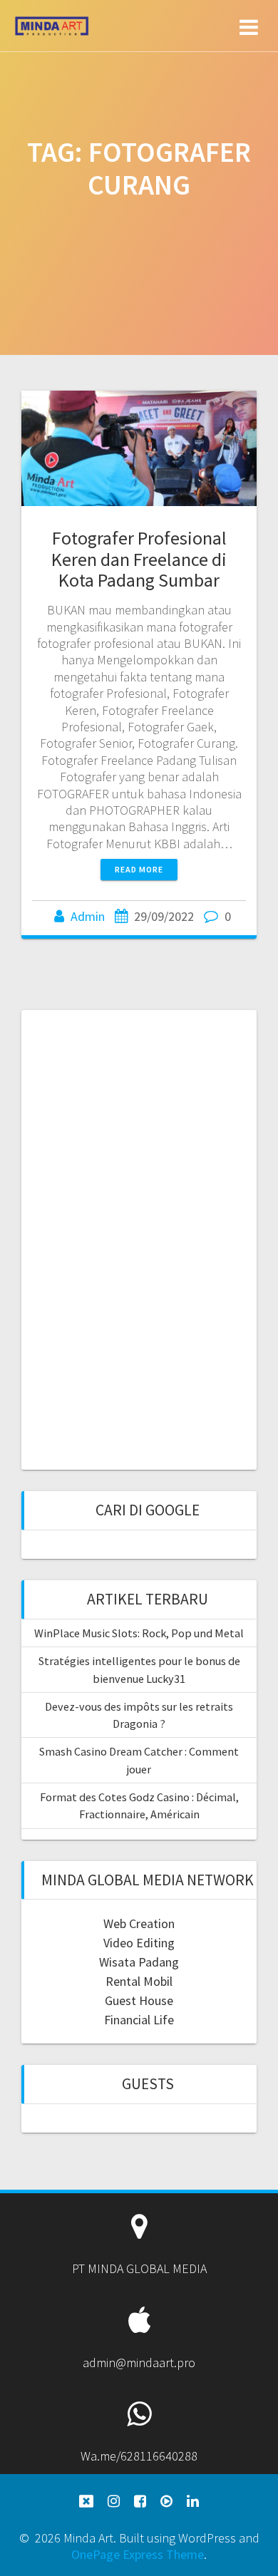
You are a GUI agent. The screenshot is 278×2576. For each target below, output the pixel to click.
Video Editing (139, 1943)
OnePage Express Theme (138, 2554)
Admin (88, 916)
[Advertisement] (139, 1238)
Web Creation (139, 1923)
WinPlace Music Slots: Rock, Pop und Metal (139, 1633)
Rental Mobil (139, 1981)
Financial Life (139, 2020)
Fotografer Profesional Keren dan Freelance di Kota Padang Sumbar (139, 559)
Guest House (139, 2000)
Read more (139, 869)
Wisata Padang (139, 1962)
